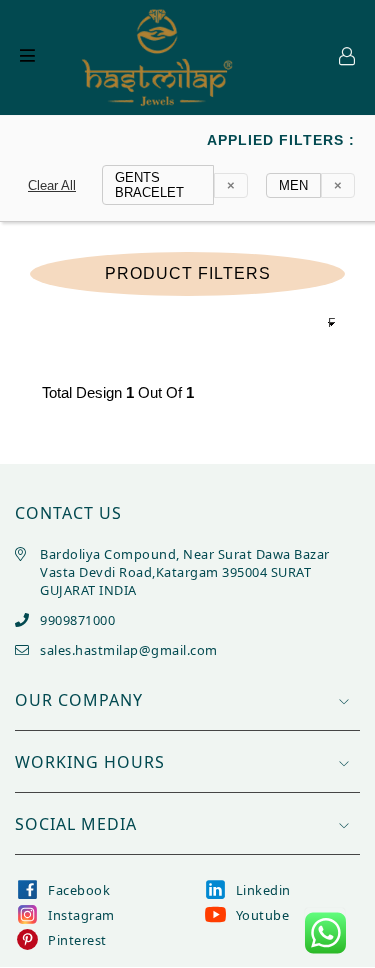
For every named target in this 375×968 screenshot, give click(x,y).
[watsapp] (325, 933)
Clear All (52, 185)
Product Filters (188, 273)
